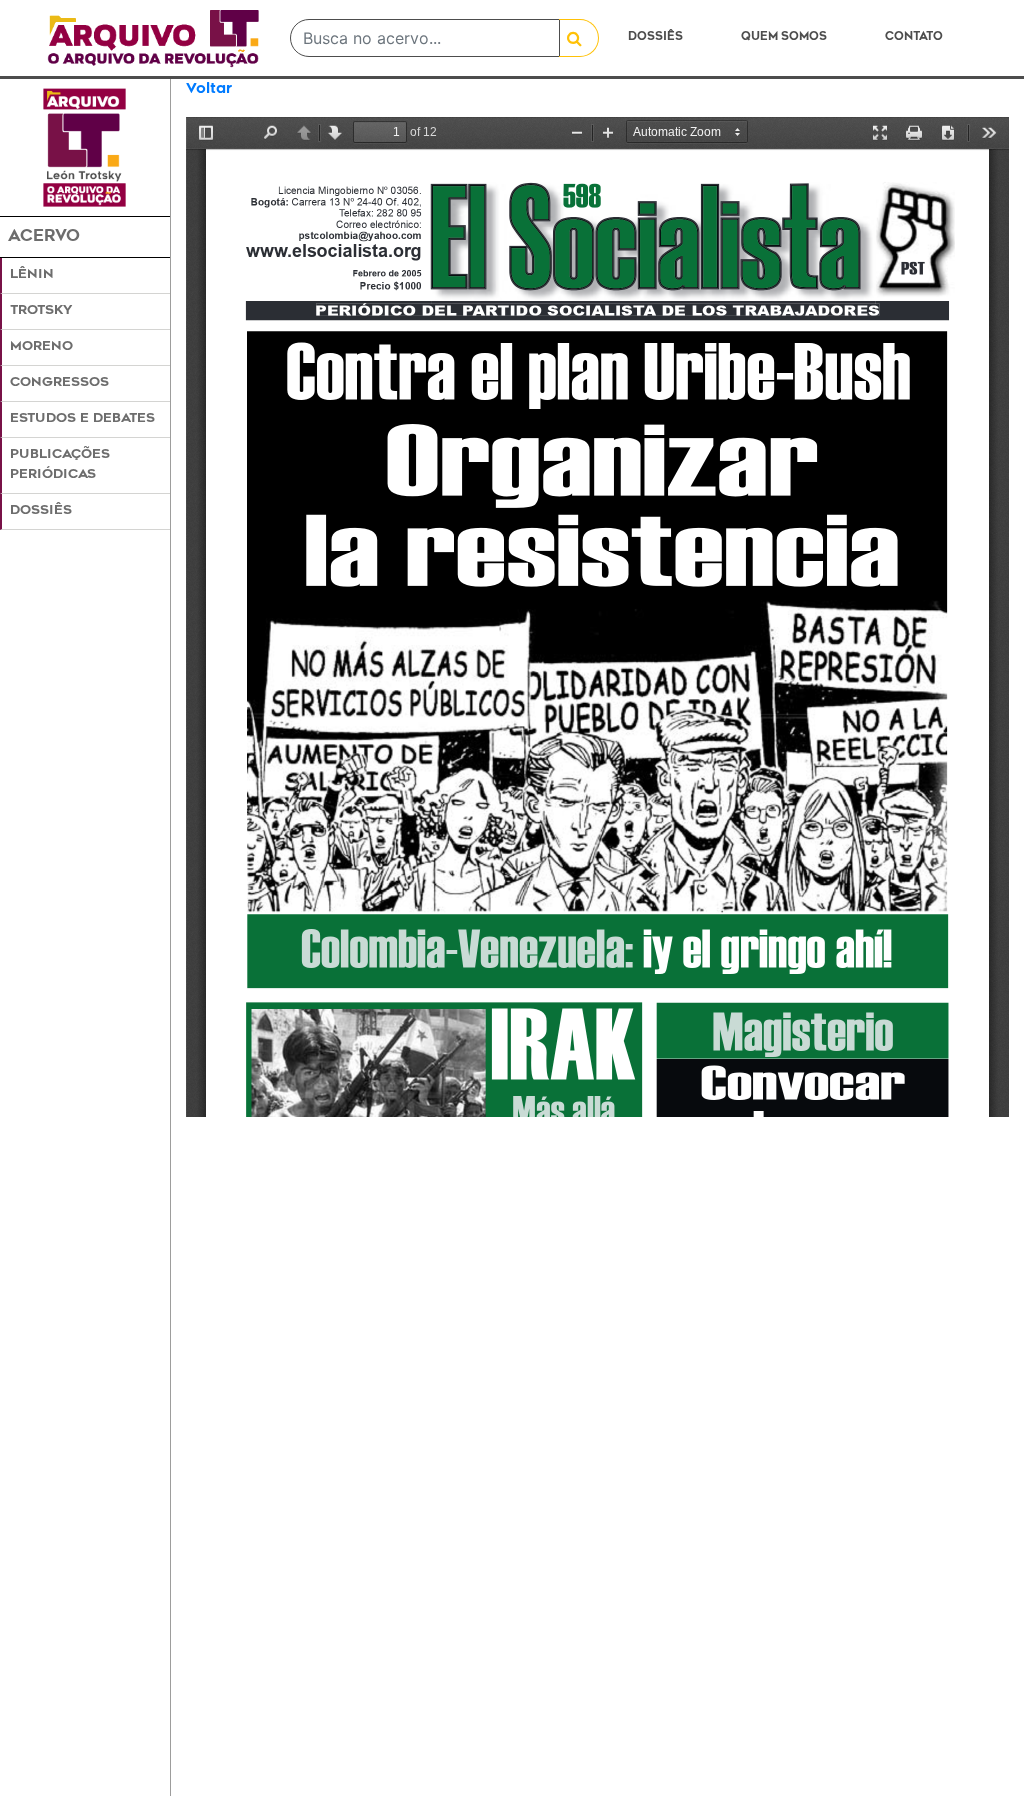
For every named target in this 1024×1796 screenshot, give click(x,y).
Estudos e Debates (82, 419)
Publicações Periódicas (60, 464)
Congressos (59, 383)
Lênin (32, 275)
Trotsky (41, 311)
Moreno (41, 347)
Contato (914, 37)
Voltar (209, 89)
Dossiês (655, 37)
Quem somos (784, 37)
